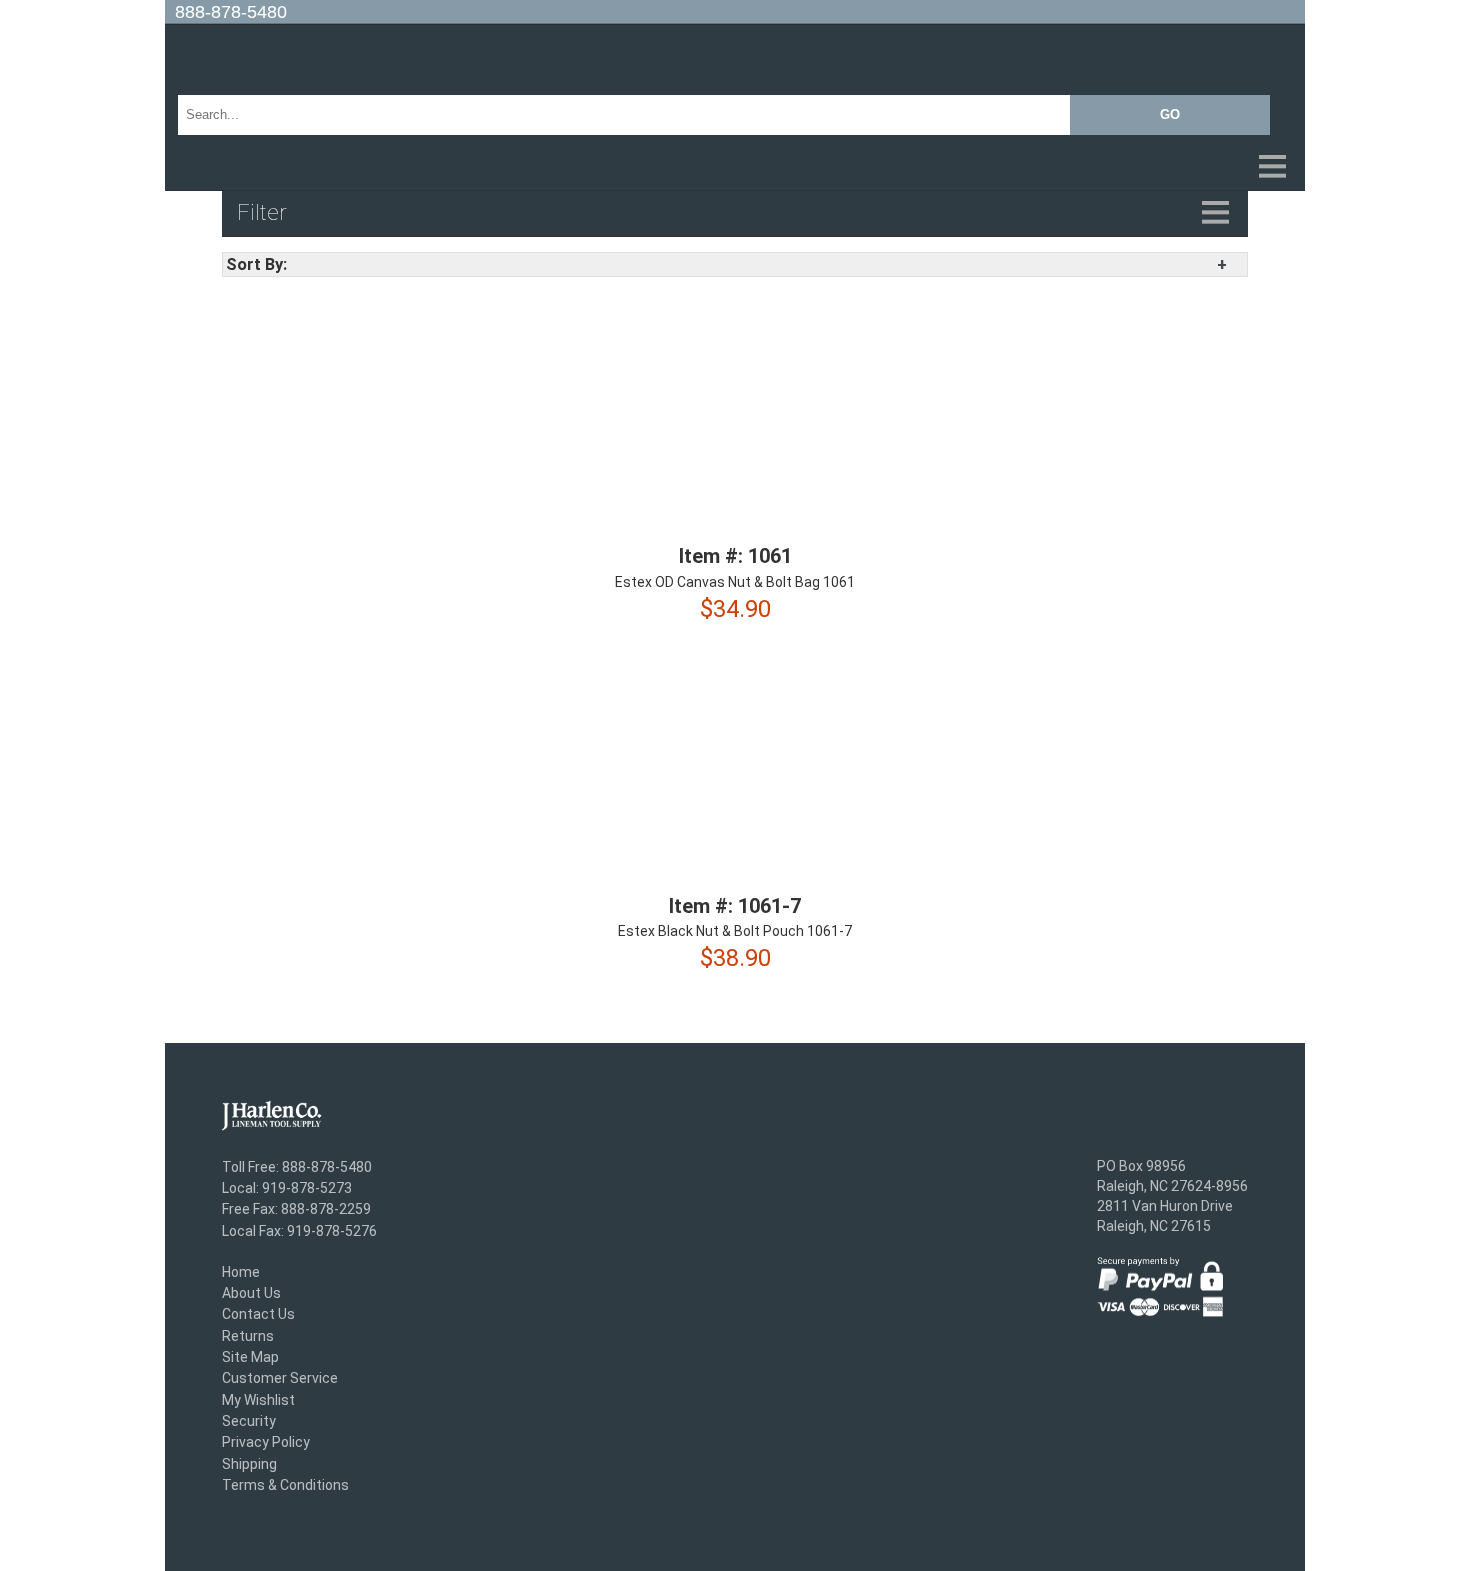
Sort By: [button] (256, 264)
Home (241, 1272)
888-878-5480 (231, 12)
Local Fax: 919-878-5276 (299, 1231)
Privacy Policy (266, 1443)
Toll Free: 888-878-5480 (297, 1167)
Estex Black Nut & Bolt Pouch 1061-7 (735, 931)
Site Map (250, 1357)
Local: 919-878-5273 (287, 1188)
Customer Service (280, 1379)
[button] (735, 168)
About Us (251, 1293)
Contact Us (258, 1315)
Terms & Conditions (285, 1485)
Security (249, 1421)
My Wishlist (258, 1400)
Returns (248, 1336)
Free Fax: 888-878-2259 (296, 1210)
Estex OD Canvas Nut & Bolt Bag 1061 (735, 582)
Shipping (249, 1464)
